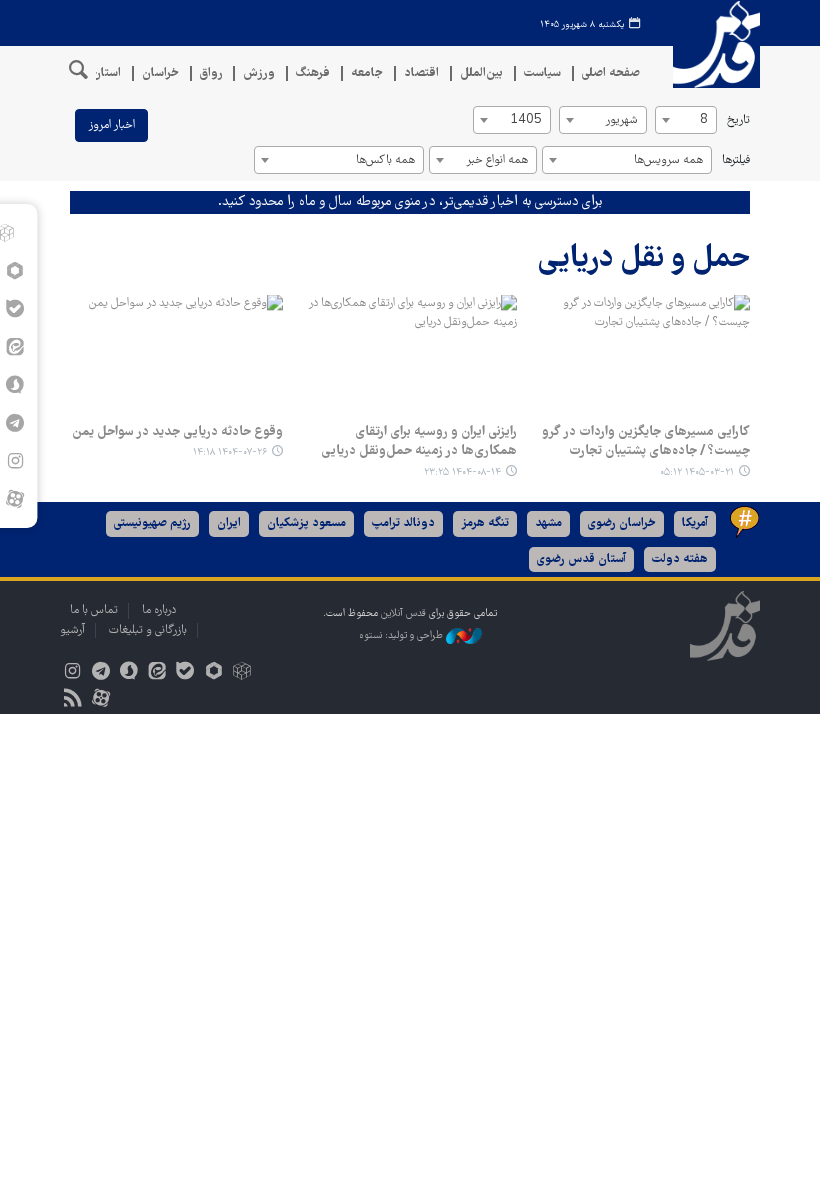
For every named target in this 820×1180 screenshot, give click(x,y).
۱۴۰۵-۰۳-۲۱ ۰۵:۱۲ (697, 472)
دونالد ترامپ (403, 523)
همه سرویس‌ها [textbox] (668, 160)
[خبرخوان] (72, 700)
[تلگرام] (100, 673)
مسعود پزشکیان (306, 523)
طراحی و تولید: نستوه (402, 636)
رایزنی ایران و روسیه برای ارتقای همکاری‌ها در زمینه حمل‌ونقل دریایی (418, 442)
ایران (229, 523)
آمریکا (695, 523)
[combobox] (686, 120)
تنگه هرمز (485, 523)
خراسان (160, 73)
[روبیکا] (241, 673)
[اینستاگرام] (72, 673)
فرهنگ (313, 73)
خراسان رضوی (622, 523)
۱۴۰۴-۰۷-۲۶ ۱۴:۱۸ (230, 452)
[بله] (185, 673)
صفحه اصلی (611, 73)
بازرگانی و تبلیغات (148, 630)
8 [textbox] (704, 120)
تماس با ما (94, 610)
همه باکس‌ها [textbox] (385, 160)
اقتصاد (421, 73)
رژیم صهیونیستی (152, 523)
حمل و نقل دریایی (644, 259)
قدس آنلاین (710, 44)
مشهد (548, 523)
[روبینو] (213, 673)
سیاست (542, 73)
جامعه (367, 73)
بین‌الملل (481, 73)
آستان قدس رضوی (581, 559)
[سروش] (128, 673)
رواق (211, 73)
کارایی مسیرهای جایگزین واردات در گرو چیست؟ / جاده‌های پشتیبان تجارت (646, 442)
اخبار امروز (111, 125)
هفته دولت (680, 559)
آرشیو (72, 630)
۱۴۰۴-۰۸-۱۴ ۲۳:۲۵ (462, 472)
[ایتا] (157, 673)
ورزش (259, 73)
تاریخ (738, 120)
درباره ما (159, 610)
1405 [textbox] (526, 120)
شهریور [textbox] (621, 120)
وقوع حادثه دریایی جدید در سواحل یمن (177, 432)
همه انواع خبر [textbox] (497, 160)
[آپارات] (14, 499)
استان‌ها (100, 73)
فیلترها (736, 160)
